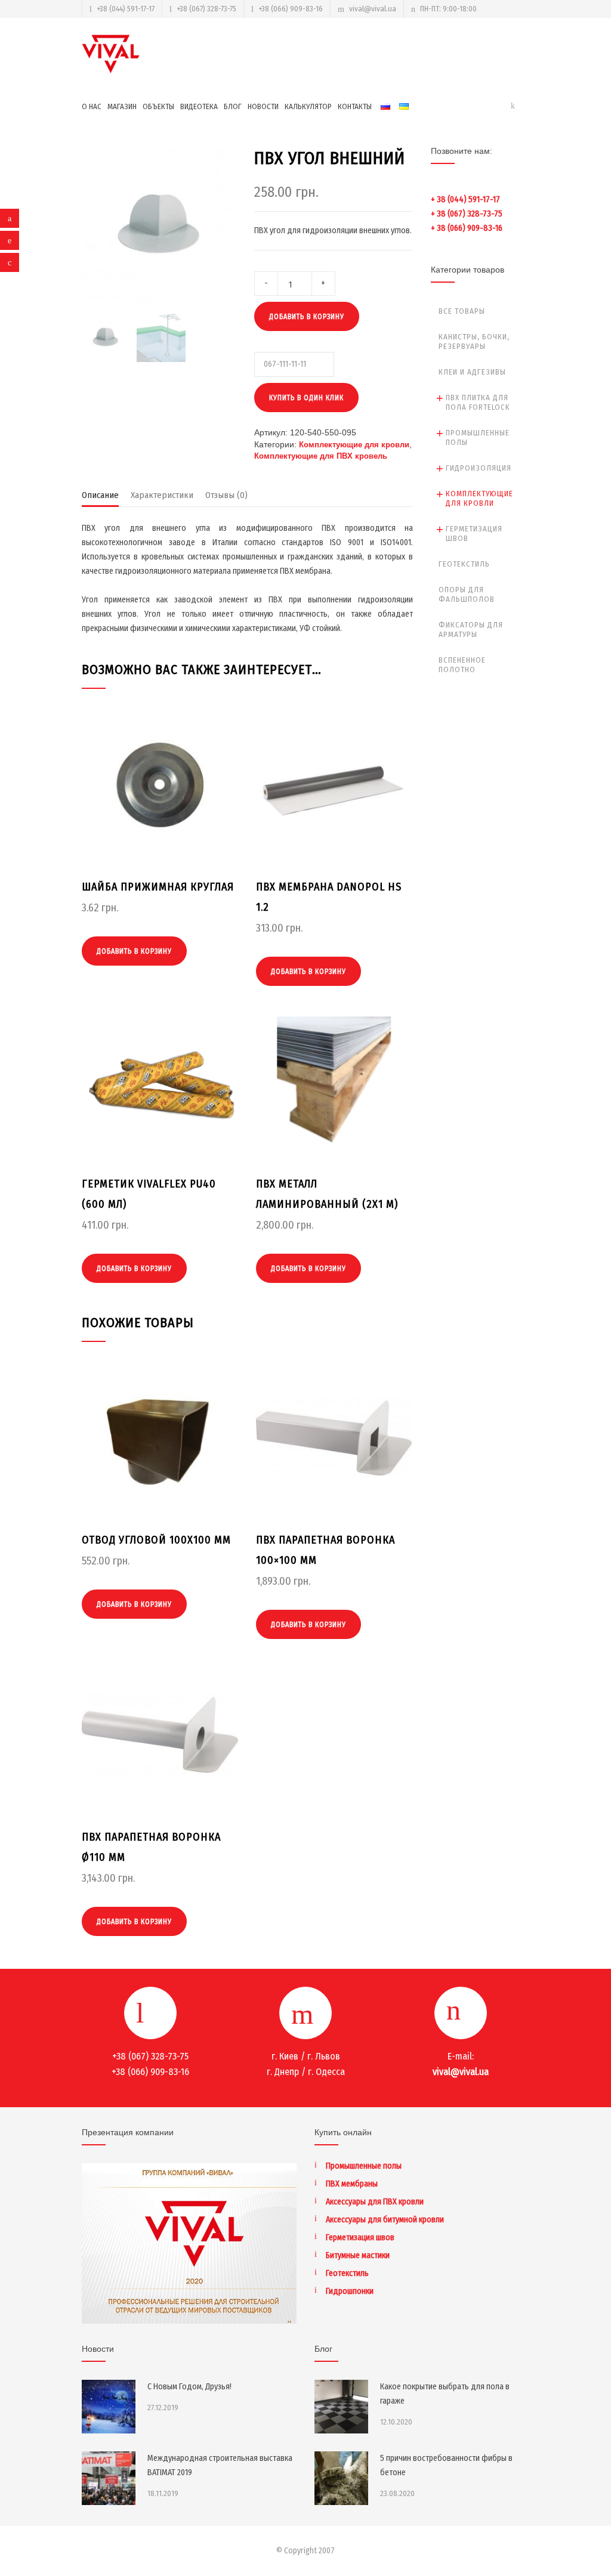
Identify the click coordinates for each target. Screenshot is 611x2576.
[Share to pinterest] (10, 240)
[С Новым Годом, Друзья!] (109, 2407)
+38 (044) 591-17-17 (126, 9)
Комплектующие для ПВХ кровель (321, 456)
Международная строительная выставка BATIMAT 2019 (220, 2465)
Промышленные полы (478, 437)
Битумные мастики (358, 2255)
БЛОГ (233, 106)
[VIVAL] (112, 54)
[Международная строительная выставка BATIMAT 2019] (109, 2478)
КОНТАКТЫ (355, 106)
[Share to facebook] (10, 218)
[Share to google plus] (10, 262)
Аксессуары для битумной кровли (385, 2220)
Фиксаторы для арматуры (471, 630)
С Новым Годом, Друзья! (189, 2387)
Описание (100, 495)
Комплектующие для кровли (354, 445)
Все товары (462, 311)
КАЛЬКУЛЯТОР (308, 106)
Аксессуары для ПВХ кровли (375, 2202)
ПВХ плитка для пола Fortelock (478, 402)
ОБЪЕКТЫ (158, 106)
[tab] (100, 498)
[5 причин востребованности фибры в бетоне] (341, 2478)
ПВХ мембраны (352, 2184)
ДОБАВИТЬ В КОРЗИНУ (307, 317)
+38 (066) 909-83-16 (291, 9)
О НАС (92, 106)
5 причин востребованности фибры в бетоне (446, 2465)
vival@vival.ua (373, 9)
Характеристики (162, 495)
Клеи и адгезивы (472, 372)
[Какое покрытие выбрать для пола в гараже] (341, 2407)
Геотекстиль (464, 564)
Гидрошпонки (350, 2291)
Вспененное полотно (462, 665)
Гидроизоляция (479, 468)
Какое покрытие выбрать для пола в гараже (445, 2394)
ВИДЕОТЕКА (199, 106)
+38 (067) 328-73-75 (206, 9)
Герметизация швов (474, 534)
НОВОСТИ (263, 106)
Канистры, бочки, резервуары (474, 341)
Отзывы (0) (226, 495)
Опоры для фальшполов (467, 594)
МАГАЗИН (122, 106)
